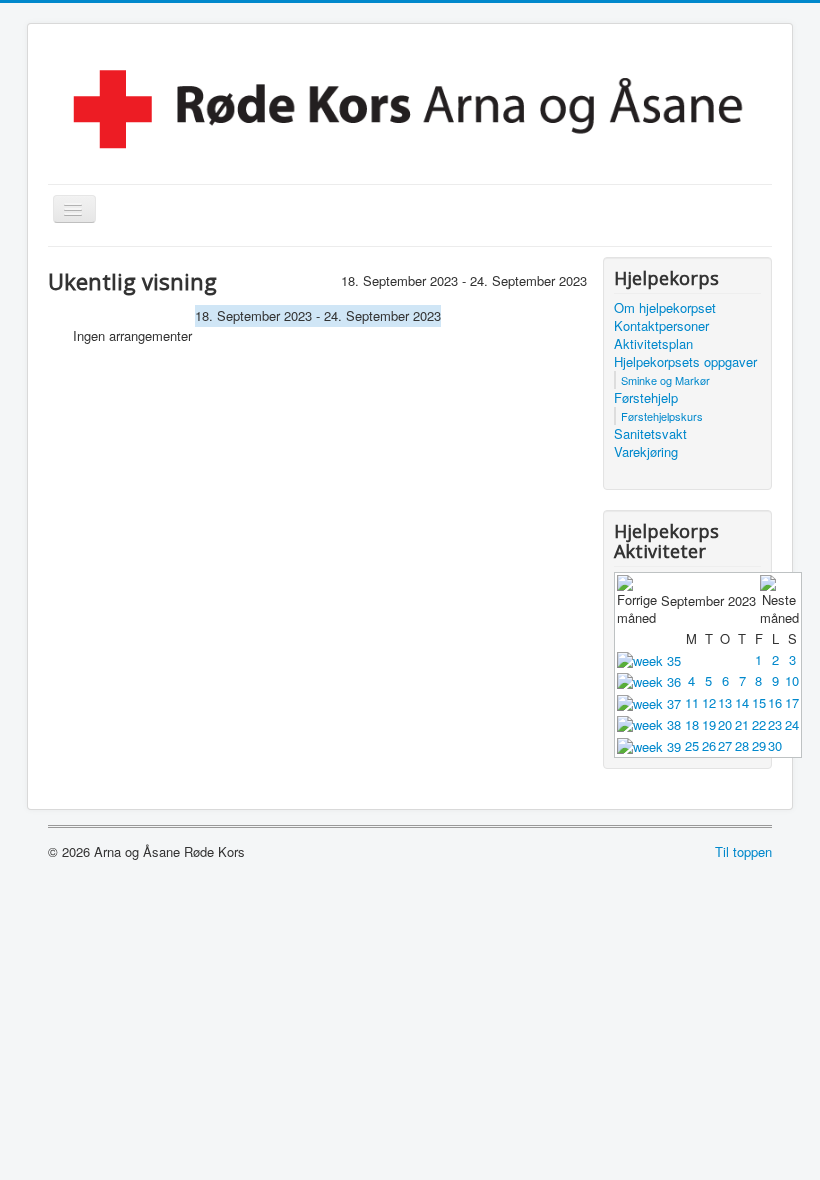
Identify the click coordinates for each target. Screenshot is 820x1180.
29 (759, 745)
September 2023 (708, 600)
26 (709, 745)
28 (742, 745)
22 (759, 724)
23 (775, 724)
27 (725, 745)
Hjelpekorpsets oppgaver (685, 362)
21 (742, 724)
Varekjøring (646, 452)
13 (725, 702)
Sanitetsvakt (650, 434)
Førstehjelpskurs (662, 416)
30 (775, 745)
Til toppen (743, 851)
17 (792, 702)
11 (692, 702)
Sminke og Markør (665, 380)
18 (692, 724)
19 (709, 724)
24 (792, 724)
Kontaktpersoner (661, 326)
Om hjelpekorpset (665, 308)
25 (692, 745)
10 (792, 680)
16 (775, 702)
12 (709, 702)
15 (759, 702)
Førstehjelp (646, 398)
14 (742, 702)
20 (725, 724)
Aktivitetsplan (653, 344)
